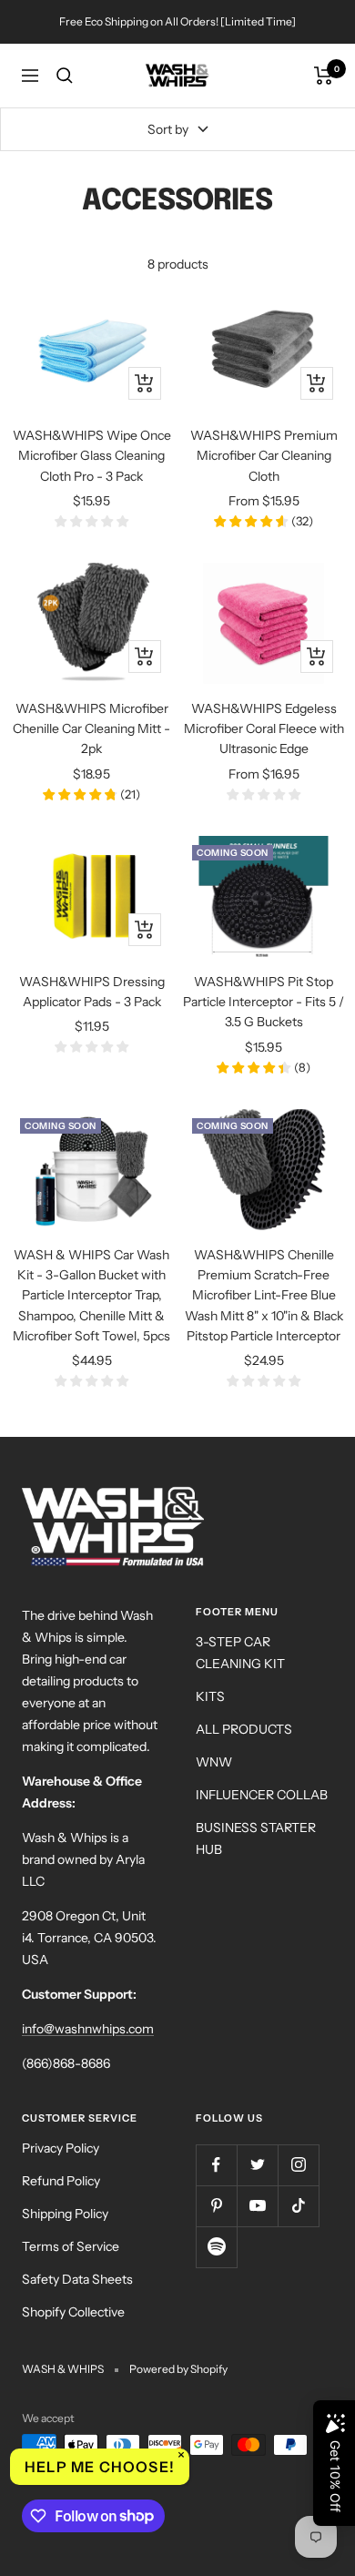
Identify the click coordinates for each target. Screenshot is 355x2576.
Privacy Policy (61, 2148)
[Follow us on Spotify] (216, 2247)
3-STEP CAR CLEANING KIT (240, 1653)
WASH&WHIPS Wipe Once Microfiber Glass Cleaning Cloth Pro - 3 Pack (92, 456)
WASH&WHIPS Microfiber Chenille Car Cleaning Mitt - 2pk (91, 729)
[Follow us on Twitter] (257, 2165)
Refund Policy (61, 2181)
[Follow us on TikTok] (298, 2206)
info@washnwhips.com (88, 2029)
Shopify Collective (73, 2312)
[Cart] (324, 76)
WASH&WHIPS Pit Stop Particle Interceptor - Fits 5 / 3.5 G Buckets (264, 1002)
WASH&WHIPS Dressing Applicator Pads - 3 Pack (92, 992)
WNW (214, 1762)
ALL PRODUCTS (244, 1729)
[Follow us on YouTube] (257, 2206)
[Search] (65, 76)
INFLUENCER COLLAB (262, 1795)
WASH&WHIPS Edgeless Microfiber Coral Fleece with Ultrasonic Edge (264, 729)
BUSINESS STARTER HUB (256, 1838)
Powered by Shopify (178, 2369)
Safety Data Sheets (77, 2279)
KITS (210, 1696)
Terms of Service (71, 2246)
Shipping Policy (65, 2214)
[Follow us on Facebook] (216, 2165)
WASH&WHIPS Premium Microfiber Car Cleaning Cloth (264, 456)
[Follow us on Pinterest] (216, 2206)
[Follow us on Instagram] (298, 2165)
